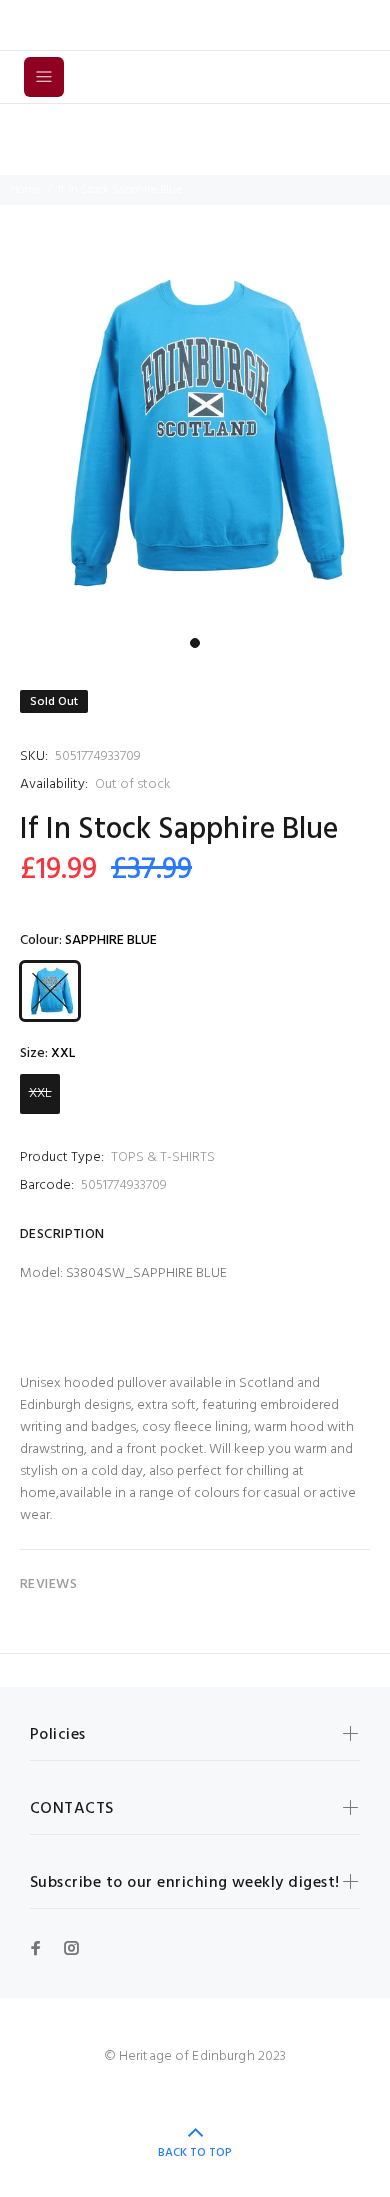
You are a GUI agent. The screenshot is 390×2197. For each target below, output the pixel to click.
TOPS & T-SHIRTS (163, 1157)
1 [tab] (195, 643)
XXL (40, 1093)
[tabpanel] (195, 433)
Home (25, 190)
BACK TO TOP (195, 2153)
